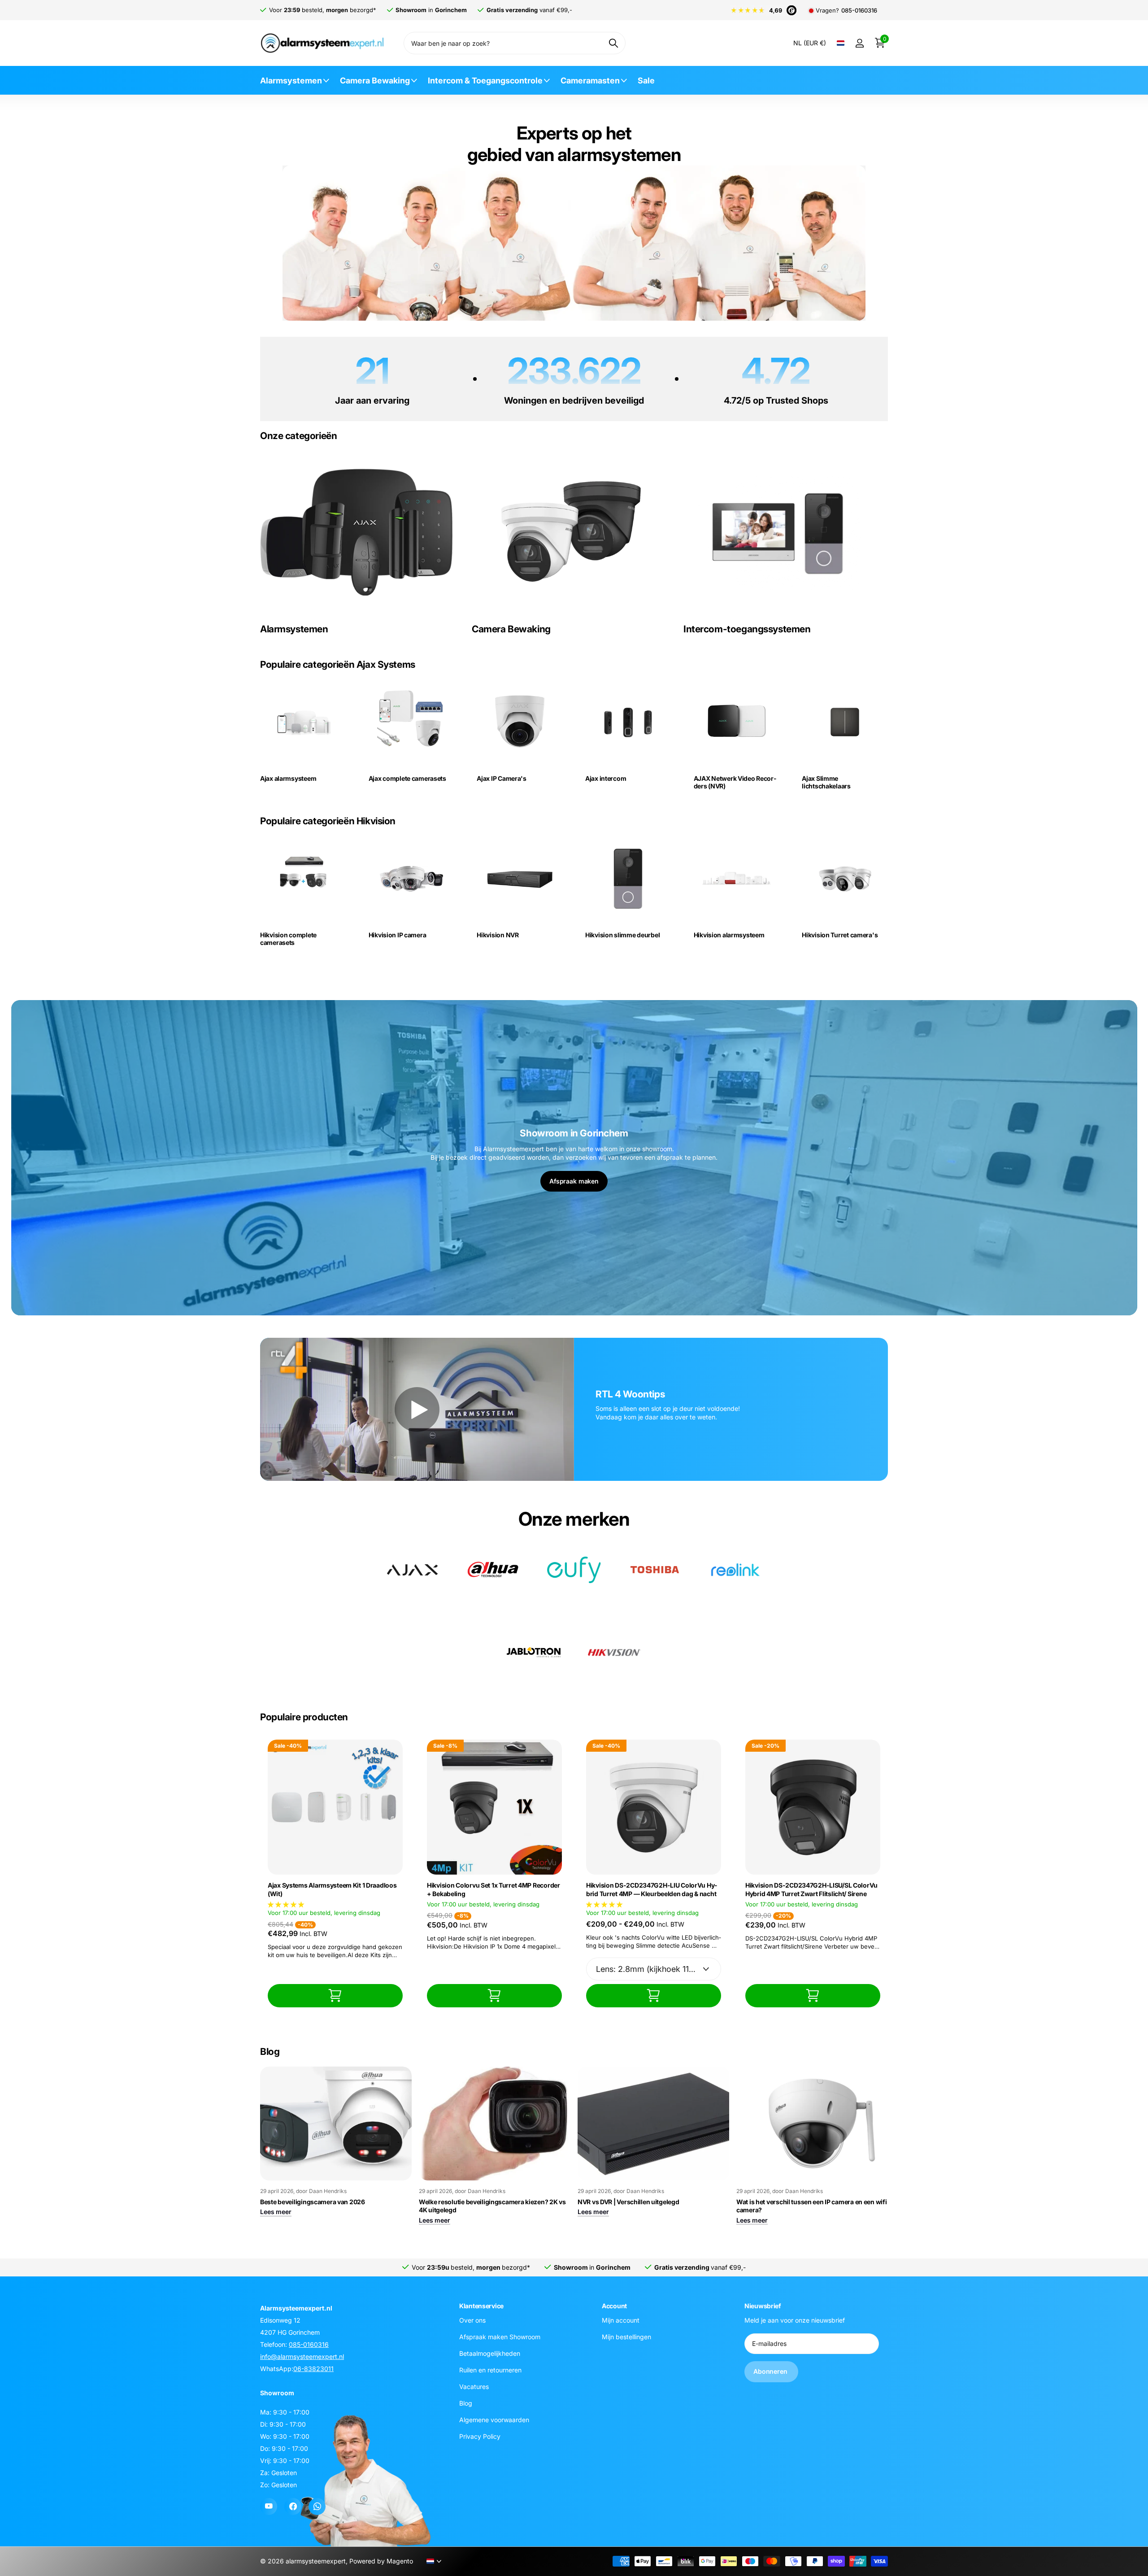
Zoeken (613, 43)
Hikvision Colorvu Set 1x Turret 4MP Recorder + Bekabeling (494, 1889)
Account (614, 2306)
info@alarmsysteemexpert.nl (302, 2356)
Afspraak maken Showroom (500, 2336)
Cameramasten (590, 80)
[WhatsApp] (317, 2506)
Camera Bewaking (375, 80)
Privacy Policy (480, 2436)
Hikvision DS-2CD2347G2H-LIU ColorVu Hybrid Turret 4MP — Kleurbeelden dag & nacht (652, 1889)
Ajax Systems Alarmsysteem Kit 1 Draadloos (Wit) (332, 1889)
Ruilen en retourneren (490, 2369)
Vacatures (474, 2386)
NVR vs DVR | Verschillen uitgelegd (628, 2202)
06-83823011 (313, 2369)
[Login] (859, 43)
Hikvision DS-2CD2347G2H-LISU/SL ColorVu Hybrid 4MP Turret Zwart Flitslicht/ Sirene (811, 1889)
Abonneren (771, 2371)
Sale (646, 80)
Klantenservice (481, 2306)
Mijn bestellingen (626, 2336)
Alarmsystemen (291, 80)
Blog (466, 2403)
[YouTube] (269, 2506)
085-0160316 (859, 11)
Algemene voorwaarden (494, 2419)
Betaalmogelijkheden (490, 2353)
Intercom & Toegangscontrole (485, 80)
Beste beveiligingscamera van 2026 (313, 2202)
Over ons (472, 2320)
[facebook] (293, 2506)
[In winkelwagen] (335, 1995)
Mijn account (621, 2320)
